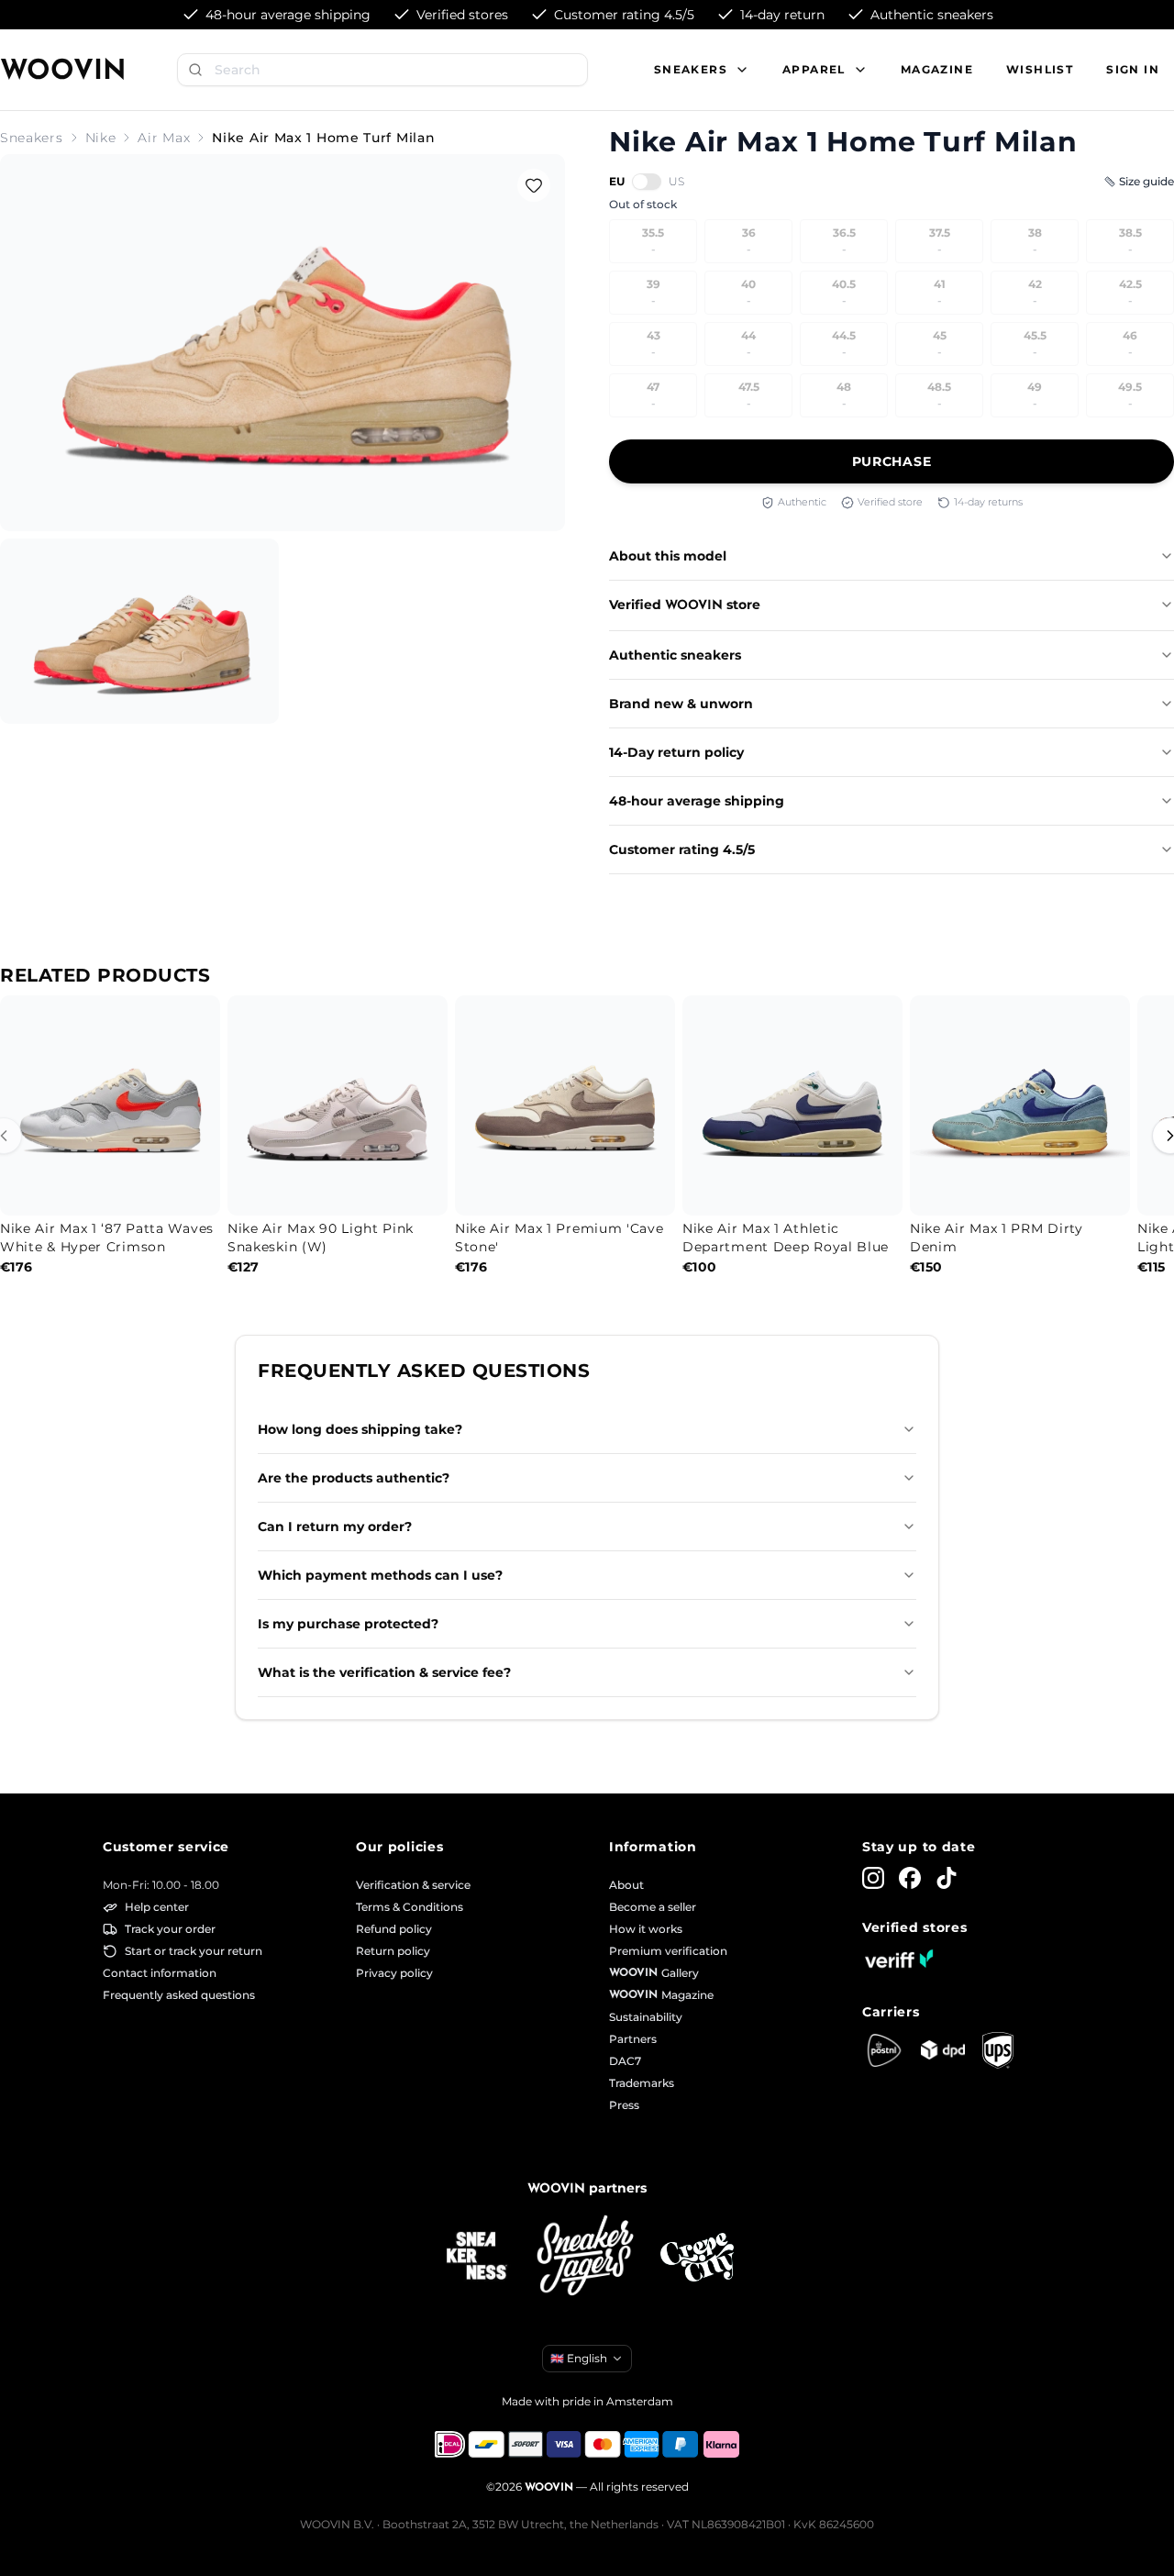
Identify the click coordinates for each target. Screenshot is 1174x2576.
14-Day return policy (676, 752)
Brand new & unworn (681, 704)
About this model (668, 556)
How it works (646, 1929)
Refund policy (394, 1929)
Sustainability (646, 2017)
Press (624, 2105)
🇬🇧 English (579, 2358)
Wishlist (1040, 69)
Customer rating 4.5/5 (682, 849)
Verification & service (413, 1885)
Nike (101, 138)
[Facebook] (910, 1878)
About (626, 1885)
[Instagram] (873, 1878)
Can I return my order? (335, 1527)
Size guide (1146, 181)
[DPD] (943, 2050)
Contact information (160, 1973)
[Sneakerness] (477, 2257)
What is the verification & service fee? (384, 1672)
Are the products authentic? (354, 1478)
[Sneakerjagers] (587, 2257)
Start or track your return (194, 1951)
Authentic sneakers (675, 655)
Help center (157, 1907)
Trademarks (642, 2083)
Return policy (393, 1951)
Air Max (164, 138)
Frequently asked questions (179, 1995)
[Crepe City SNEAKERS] (697, 2257)
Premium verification (668, 1951)
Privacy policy (394, 1973)
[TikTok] (947, 1878)
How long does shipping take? (360, 1429)
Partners (633, 2039)
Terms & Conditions (410, 1907)
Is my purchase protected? (348, 1624)
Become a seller (653, 1907)
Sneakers (32, 138)
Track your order (170, 1929)
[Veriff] (899, 1959)
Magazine (937, 69)
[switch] (647, 182)
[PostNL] (884, 2050)
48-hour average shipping (697, 801)
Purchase (892, 461)
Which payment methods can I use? (380, 1575)
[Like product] (534, 185)
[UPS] (998, 2050)
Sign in (1133, 69)
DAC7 (625, 2061)
